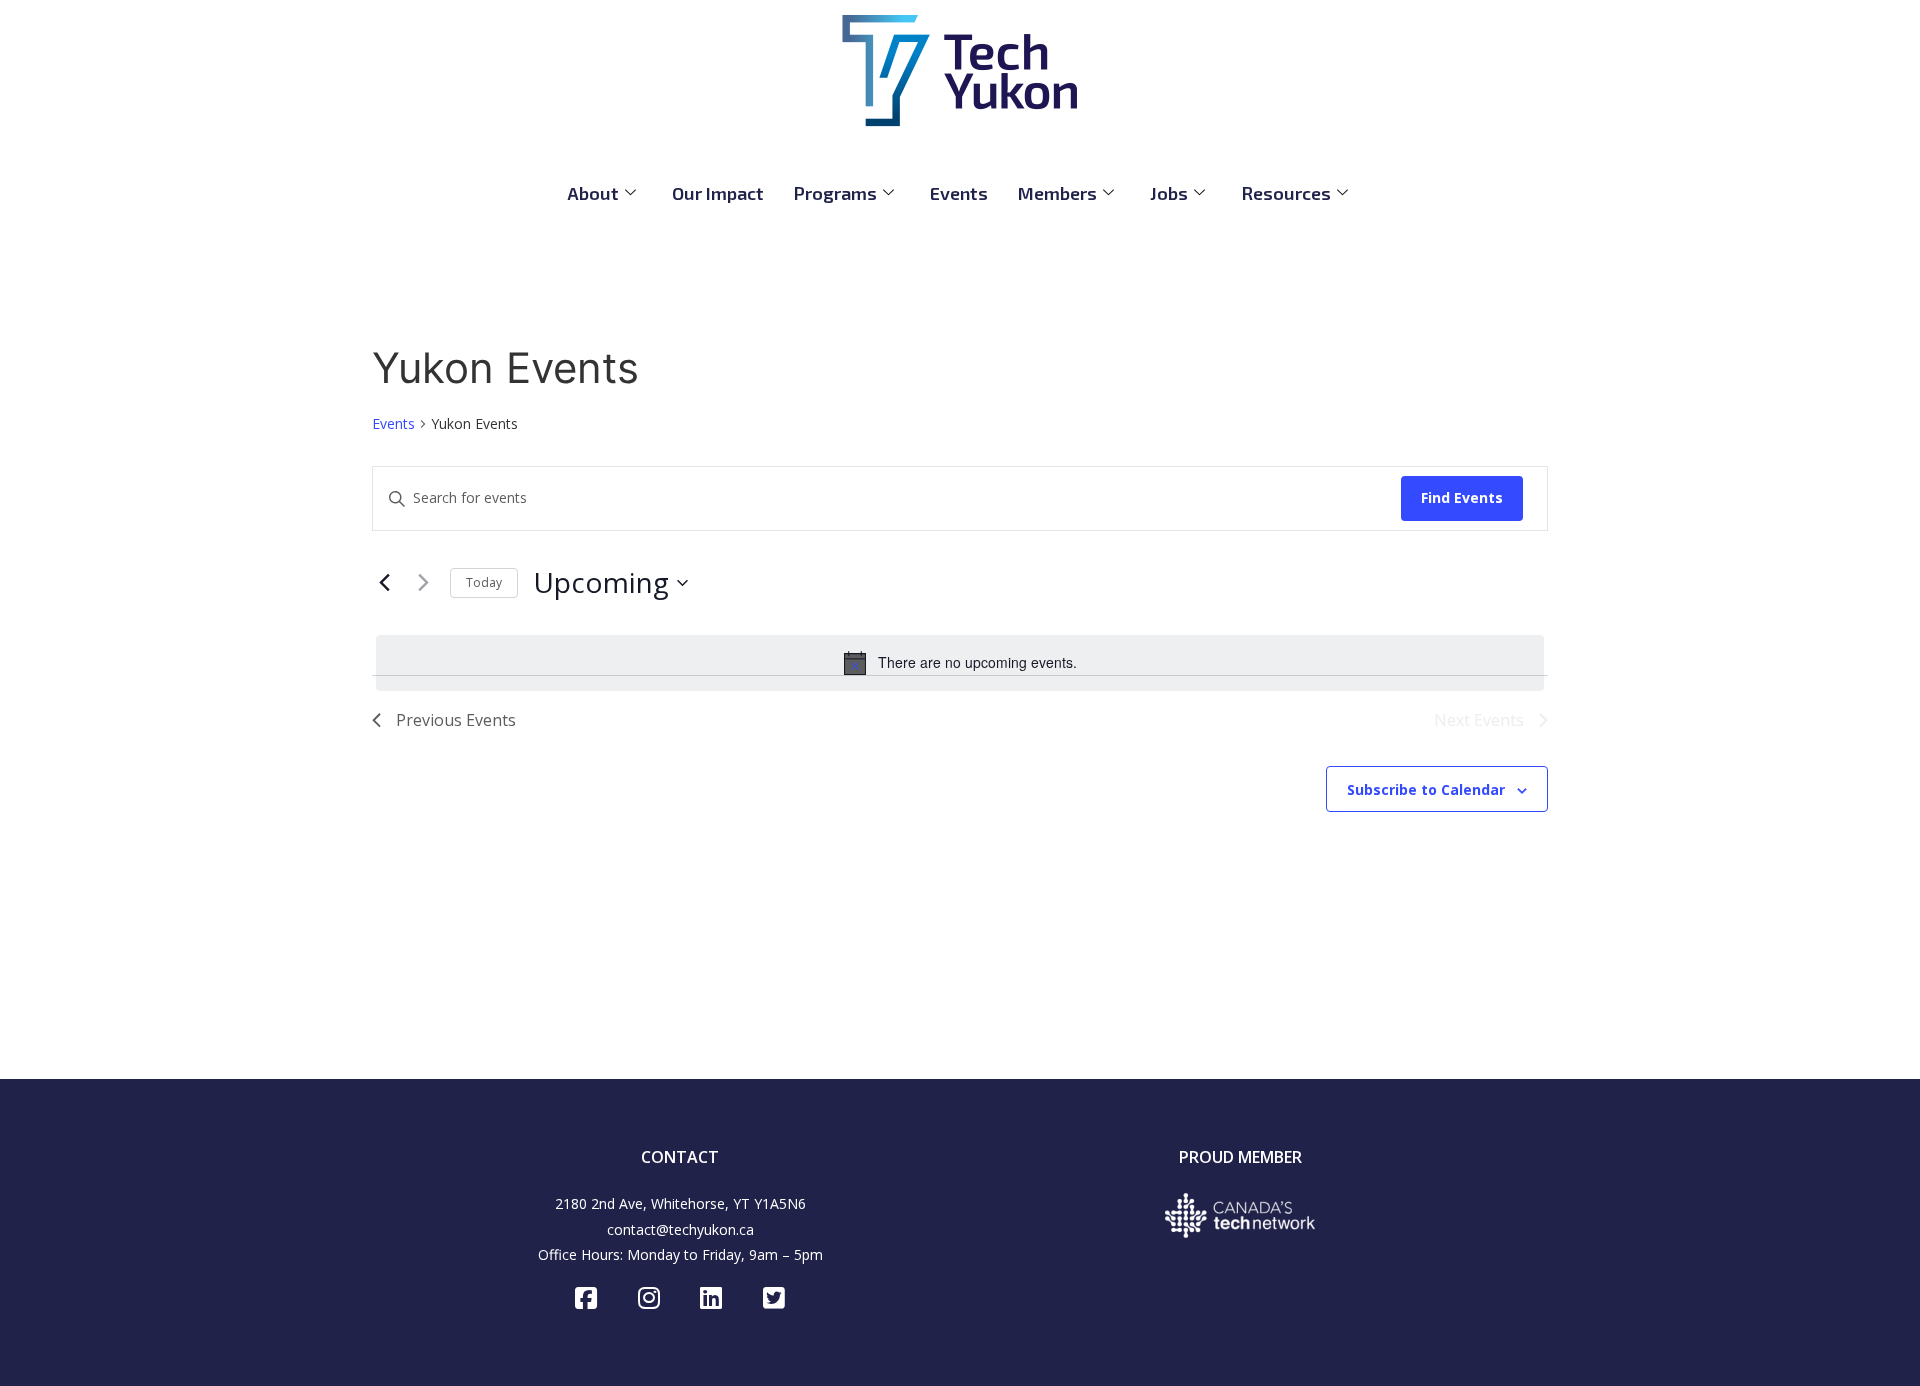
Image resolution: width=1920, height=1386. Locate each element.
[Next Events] (423, 583)
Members (1057, 193)
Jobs (1169, 193)
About (593, 193)
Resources (1286, 193)
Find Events (1462, 497)
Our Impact (718, 193)
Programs (835, 193)
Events (959, 193)
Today (484, 582)
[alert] (960, 663)
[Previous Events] (384, 583)
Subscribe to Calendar (1426, 789)
